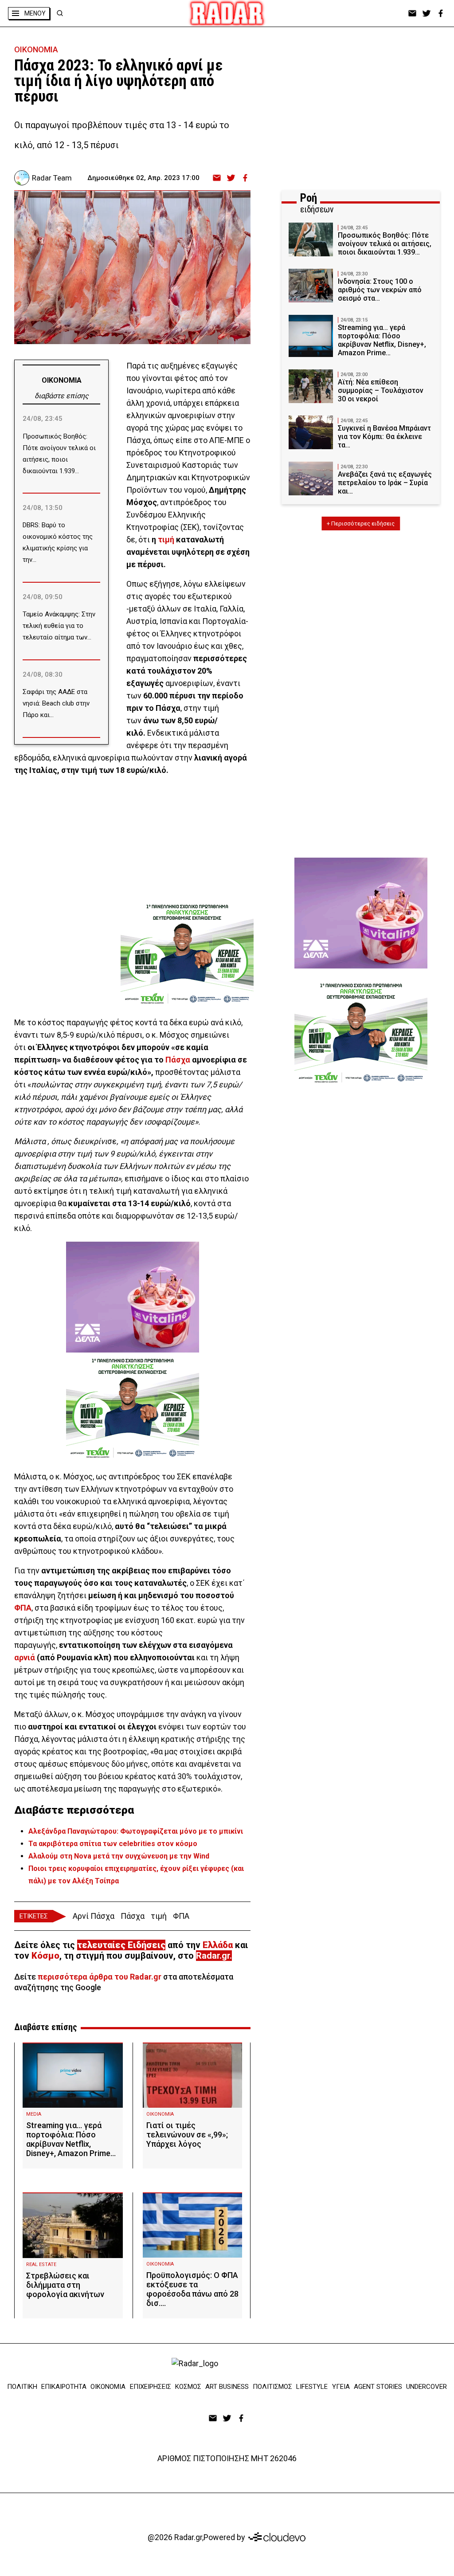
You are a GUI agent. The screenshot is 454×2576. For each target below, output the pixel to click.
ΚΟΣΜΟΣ (188, 2387)
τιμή (166, 539)
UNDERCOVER (427, 2387)
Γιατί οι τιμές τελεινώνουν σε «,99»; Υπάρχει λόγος (187, 2135)
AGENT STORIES (378, 2387)
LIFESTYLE (312, 2387)
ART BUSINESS (227, 2387)
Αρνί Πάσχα (94, 1916)
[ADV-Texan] (187, 954)
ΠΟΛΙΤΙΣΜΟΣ (272, 2387)
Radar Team (52, 178)
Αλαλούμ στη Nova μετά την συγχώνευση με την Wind (119, 1856)
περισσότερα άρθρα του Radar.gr (100, 1977)
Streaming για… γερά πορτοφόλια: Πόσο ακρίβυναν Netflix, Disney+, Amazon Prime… (71, 2139)
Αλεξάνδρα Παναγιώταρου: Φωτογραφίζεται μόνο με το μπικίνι (136, 1831)
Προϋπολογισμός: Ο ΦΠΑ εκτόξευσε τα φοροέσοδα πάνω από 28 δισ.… (192, 2289)
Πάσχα (178, 1060)
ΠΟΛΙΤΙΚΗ (22, 2387)
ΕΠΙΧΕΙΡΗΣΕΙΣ (151, 2387)
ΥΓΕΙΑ (341, 2387)
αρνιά (25, 1657)
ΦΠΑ (23, 1608)
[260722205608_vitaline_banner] (133, 1297)
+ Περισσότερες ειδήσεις (361, 523)
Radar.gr (213, 1956)
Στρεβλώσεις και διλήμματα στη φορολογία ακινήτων (65, 2285)
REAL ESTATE (41, 2264)
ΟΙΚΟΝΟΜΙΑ (36, 49)
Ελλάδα (218, 1945)
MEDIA (34, 2114)
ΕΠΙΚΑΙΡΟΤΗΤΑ (64, 2387)
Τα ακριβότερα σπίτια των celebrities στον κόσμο (113, 1844)
